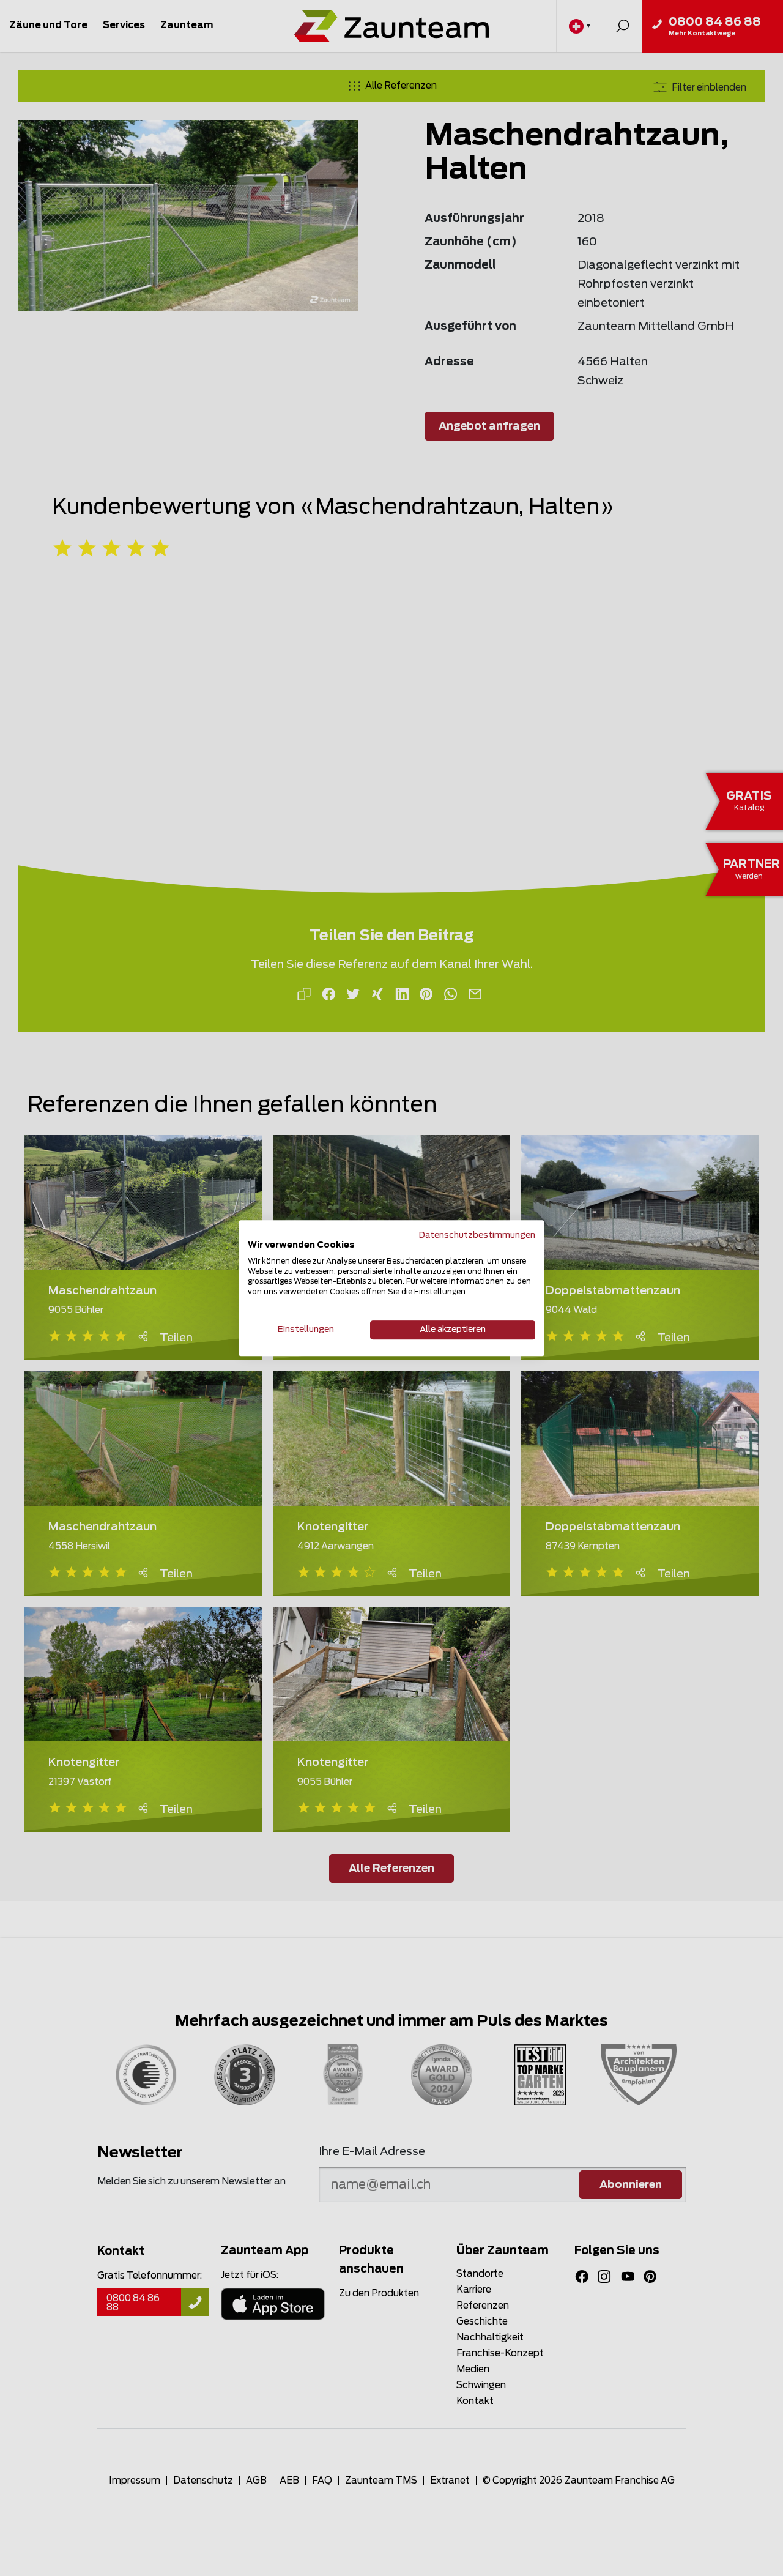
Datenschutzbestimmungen (477, 1235)
